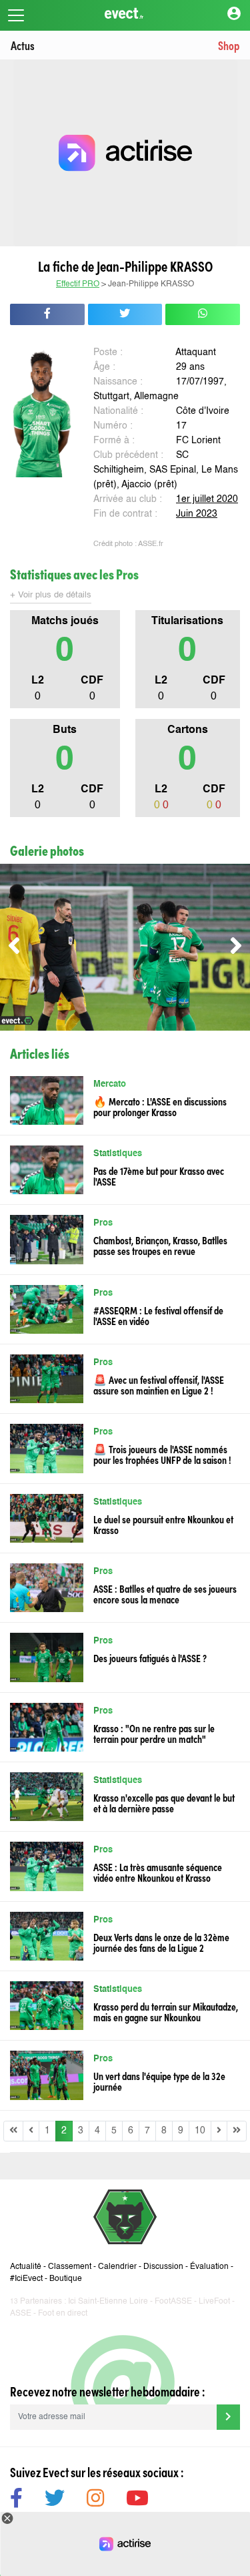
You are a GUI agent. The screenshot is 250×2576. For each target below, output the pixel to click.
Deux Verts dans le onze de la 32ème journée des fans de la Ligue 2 (161, 1942)
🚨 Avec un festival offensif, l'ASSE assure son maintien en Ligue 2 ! (159, 1384)
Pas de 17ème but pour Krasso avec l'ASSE (159, 1176)
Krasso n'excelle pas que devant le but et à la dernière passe (164, 1802)
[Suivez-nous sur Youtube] (137, 2500)
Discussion (163, 2267)
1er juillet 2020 (207, 499)
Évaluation (209, 2267)
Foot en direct (63, 2314)
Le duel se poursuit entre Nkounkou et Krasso (163, 1524)
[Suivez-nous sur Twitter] (55, 2500)
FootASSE (173, 2302)
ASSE (21, 2314)
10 (200, 2131)
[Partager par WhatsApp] (203, 314)
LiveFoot (214, 2302)
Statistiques (118, 1154)
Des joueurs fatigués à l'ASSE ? (150, 1657)
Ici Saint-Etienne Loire (108, 2302)
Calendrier (117, 2267)
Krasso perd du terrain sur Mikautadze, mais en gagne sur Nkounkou (166, 2011)
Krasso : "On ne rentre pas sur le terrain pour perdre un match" (154, 1733)
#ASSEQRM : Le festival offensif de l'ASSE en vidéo (158, 1315)
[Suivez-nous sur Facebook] (16, 2500)
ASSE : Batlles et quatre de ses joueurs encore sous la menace (165, 1593)
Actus (23, 45)
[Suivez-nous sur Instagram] (95, 2500)
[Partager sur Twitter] (125, 314)
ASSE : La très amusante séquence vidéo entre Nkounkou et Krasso (158, 1872)
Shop (229, 45)
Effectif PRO (78, 284)
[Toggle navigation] (16, 15)
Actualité (26, 2267)
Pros (103, 1223)
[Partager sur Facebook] (47, 314)
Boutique (66, 2279)
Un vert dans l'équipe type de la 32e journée (159, 2081)
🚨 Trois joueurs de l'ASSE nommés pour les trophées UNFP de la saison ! (162, 1454)
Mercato (110, 1084)
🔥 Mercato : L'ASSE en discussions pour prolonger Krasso (160, 1106)
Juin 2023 (197, 514)
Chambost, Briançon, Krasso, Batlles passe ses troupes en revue (160, 1245)
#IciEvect (26, 2279)
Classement (70, 2267)
